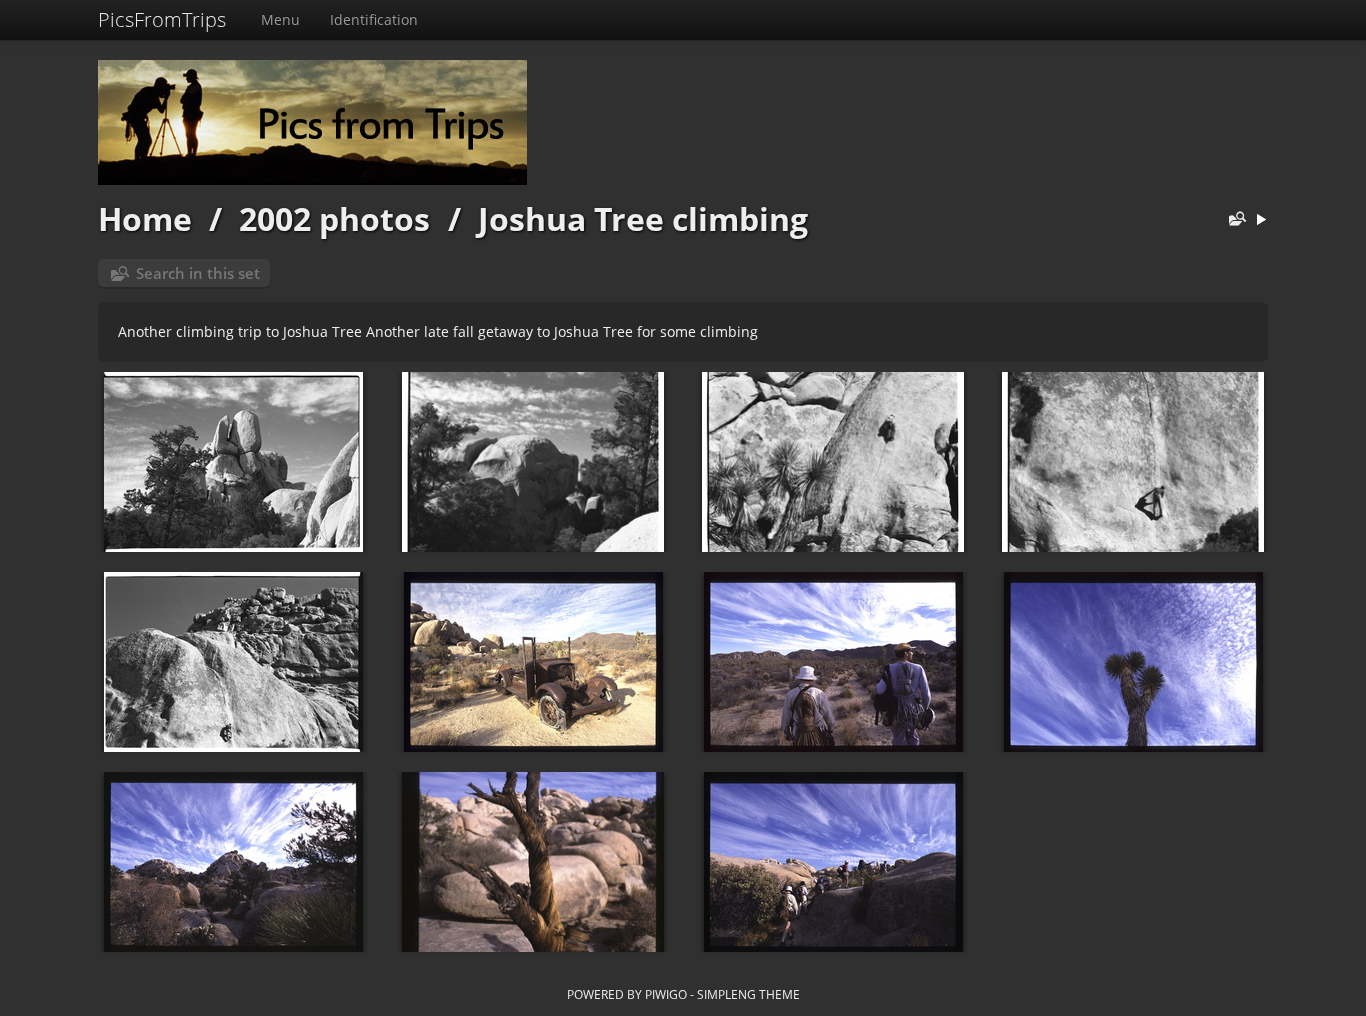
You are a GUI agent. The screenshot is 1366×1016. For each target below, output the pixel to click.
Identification (374, 19)
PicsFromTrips (162, 19)
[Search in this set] (1233, 220)
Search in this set (198, 273)
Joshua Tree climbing (643, 218)
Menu (280, 19)
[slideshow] (1261, 220)
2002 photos (334, 218)
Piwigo (666, 994)
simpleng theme (748, 994)
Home (145, 218)
